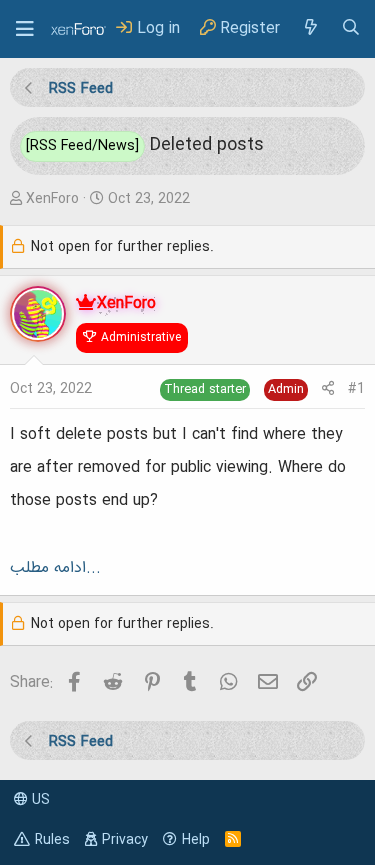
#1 (356, 389)
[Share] (328, 389)
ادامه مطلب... (55, 568)
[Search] (351, 28)
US (39, 800)
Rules (52, 840)
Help (196, 840)
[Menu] (25, 29)
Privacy (125, 840)
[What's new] (310, 28)
